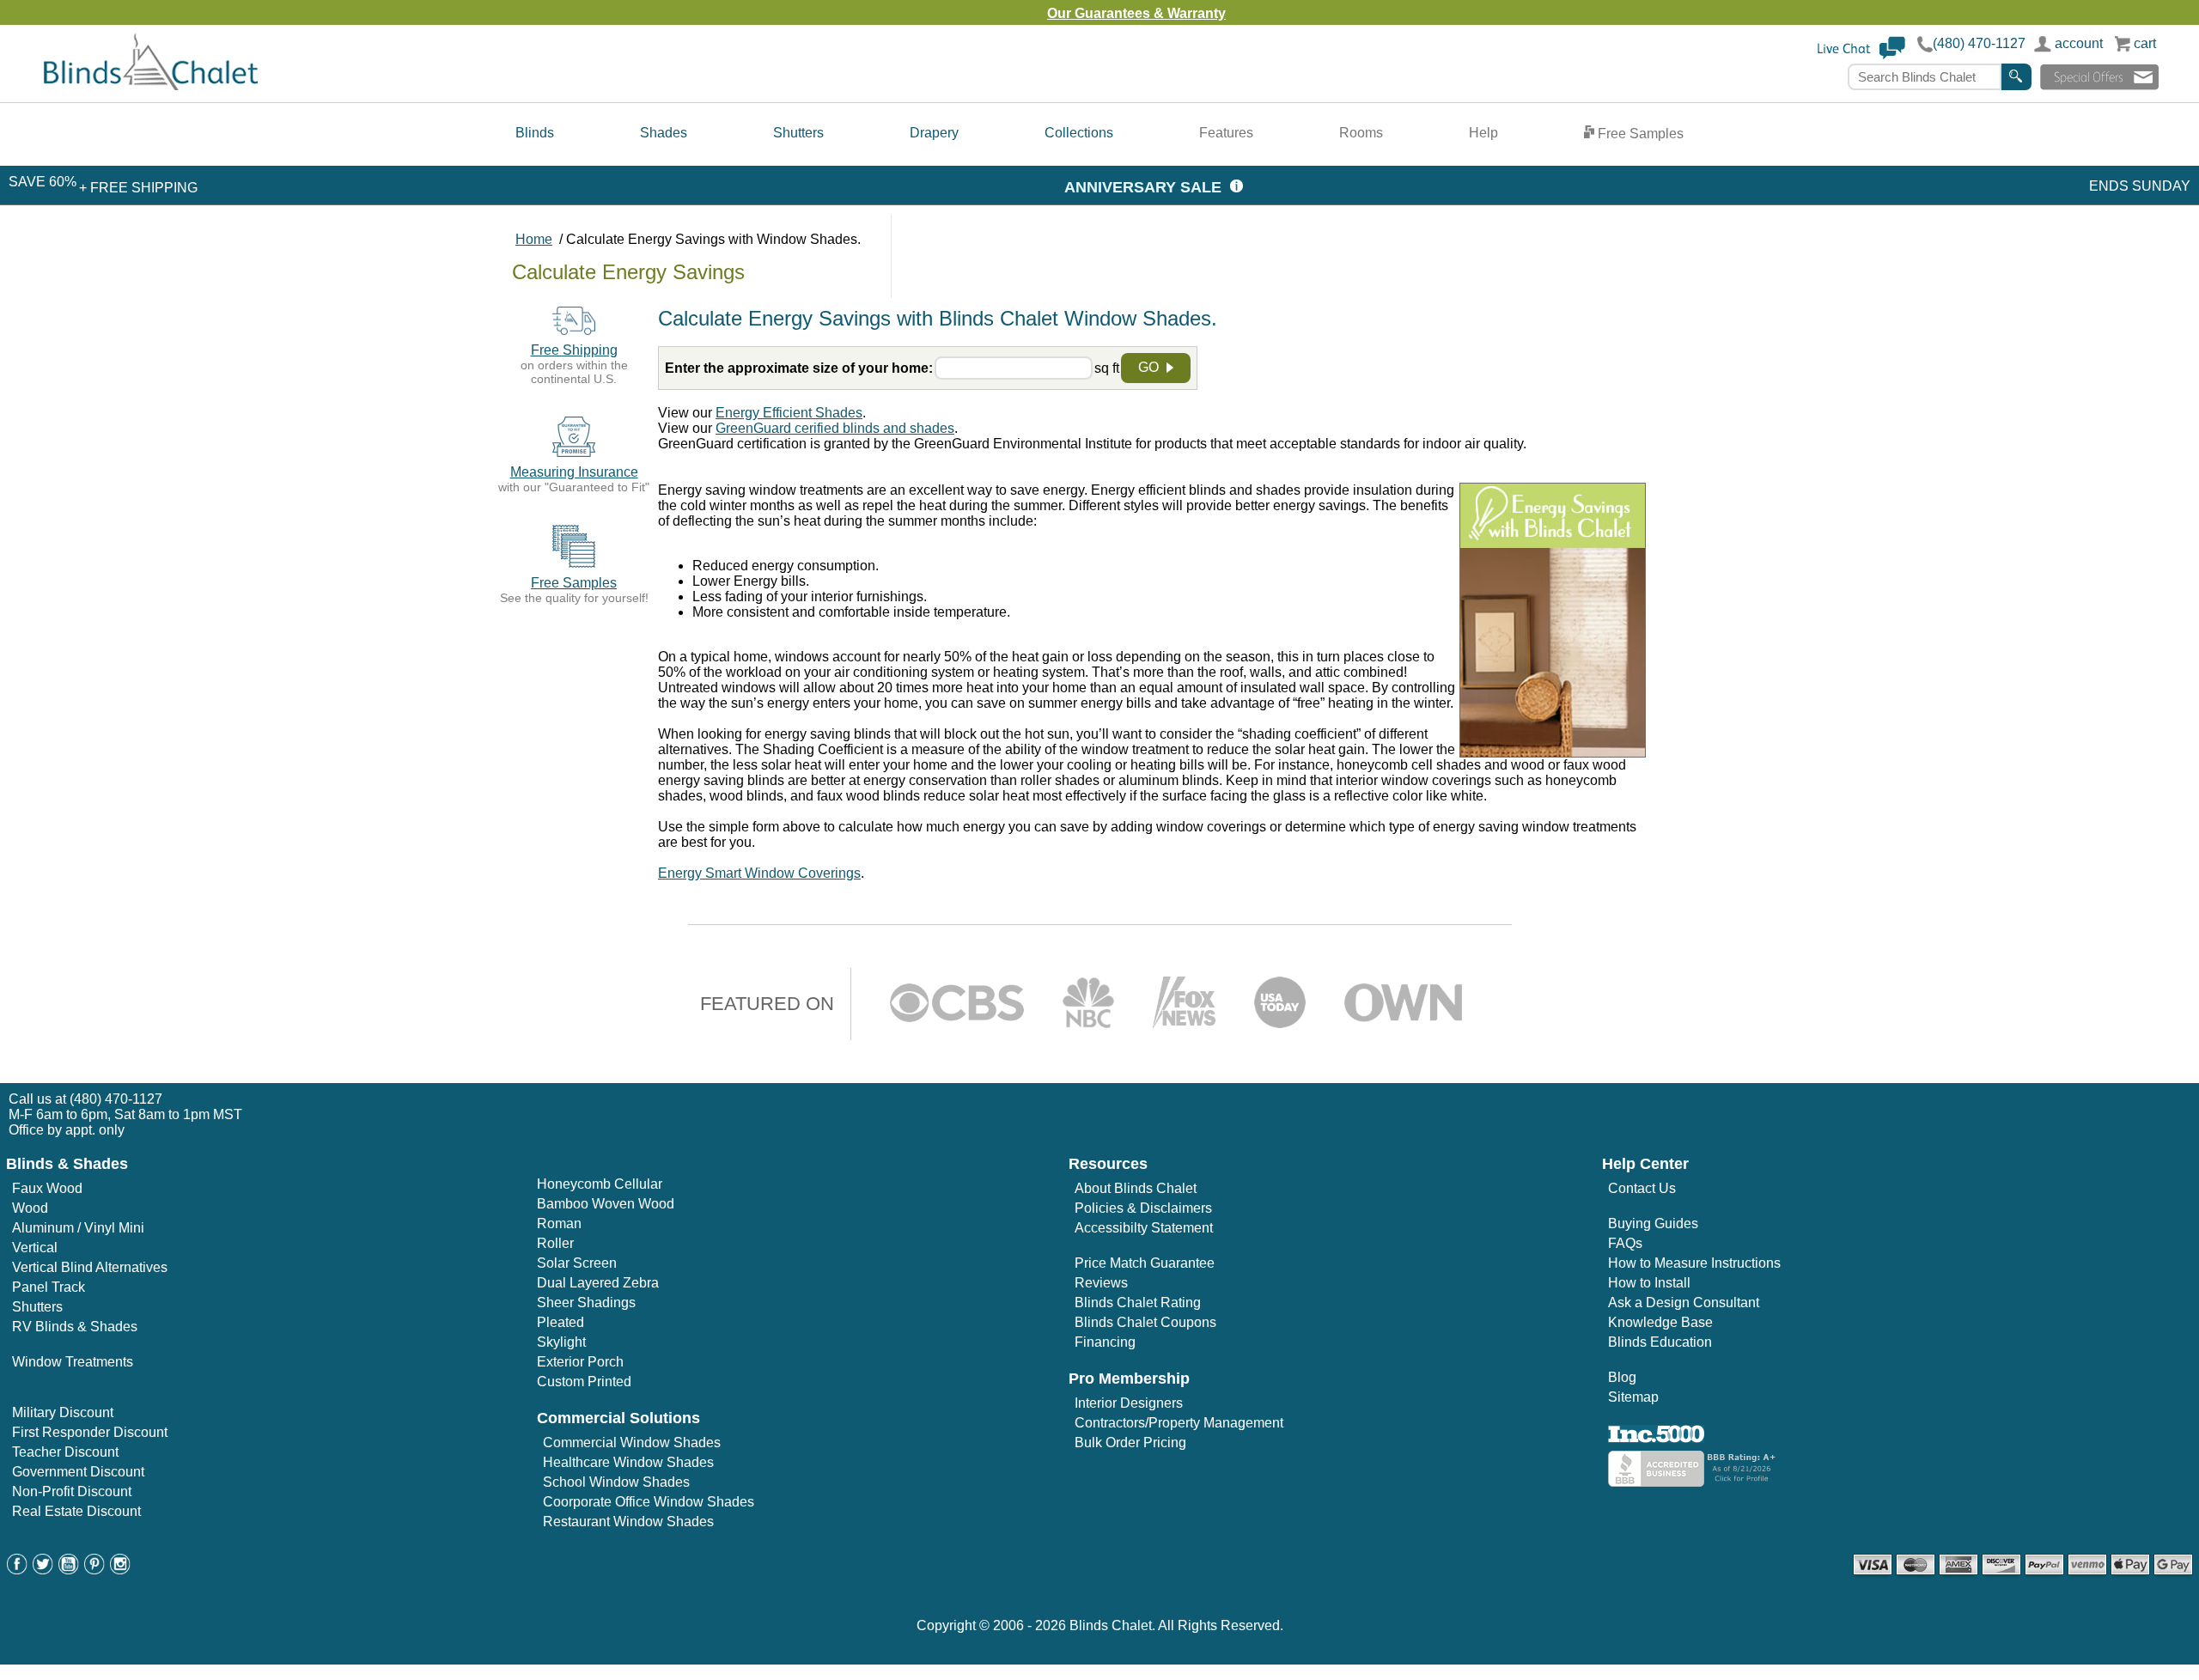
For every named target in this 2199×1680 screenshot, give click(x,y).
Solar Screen (577, 1263)
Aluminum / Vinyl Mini (78, 1228)
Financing (1105, 1342)
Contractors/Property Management (1179, 1423)
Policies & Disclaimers (1143, 1208)
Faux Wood (47, 1188)
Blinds (535, 133)
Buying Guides (1653, 1223)
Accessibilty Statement (1144, 1228)
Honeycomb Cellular (600, 1184)
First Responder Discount (90, 1432)
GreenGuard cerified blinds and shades (835, 428)
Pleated (560, 1322)
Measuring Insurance (574, 472)
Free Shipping (574, 350)
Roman (559, 1223)
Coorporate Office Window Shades (649, 1502)
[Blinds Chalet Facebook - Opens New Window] (17, 1570)
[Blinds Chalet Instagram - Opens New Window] (120, 1570)
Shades (664, 133)
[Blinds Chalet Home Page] (151, 86)
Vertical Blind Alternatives (90, 1267)
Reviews (1101, 1283)
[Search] (2016, 77)
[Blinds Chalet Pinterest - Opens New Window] (94, 1570)
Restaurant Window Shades (628, 1522)
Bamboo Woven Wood (606, 1204)
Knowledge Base (1660, 1322)
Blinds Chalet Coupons (1145, 1322)
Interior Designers (1129, 1403)
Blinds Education (1660, 1342)
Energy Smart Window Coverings (759, 873)
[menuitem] (535, 134)
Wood (30, 1208)
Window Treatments (73, 1362)
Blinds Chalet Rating (1138, 1303)
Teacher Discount (65, 1452)
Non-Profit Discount (72, 1491)
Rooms (1361, 133)
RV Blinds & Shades (75, 1327)
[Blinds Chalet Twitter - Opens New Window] (43, 1570)
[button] (1861, 55)
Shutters (798, 133)
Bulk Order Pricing (1130, 1443)
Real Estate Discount (76, 1511)
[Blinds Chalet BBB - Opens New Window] (1694, 1482)
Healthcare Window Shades (628, 1462)
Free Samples (1639, 134)
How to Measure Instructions (1694, 1263)
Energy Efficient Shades (789, 413)
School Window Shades (616, 1482)
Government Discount (78, 1472)
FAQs (1625, 1243)
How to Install (1649, 1283)
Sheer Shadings (586, 1303)
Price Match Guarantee (1145, 1263)
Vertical (35, 1248)
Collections (1079, 133)
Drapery (934, 133)
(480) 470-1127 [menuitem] (116, 1099)
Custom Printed (584, 1382)
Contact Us (1642, 1188)
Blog (1622, 1377)
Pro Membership (1129, 1379)
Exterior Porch (580, 1362)
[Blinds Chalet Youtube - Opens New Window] (69, 1570)
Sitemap (1633, 1397)
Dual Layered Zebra (598, 1283)
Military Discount (63, 1412)
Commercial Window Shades (632, 1443)
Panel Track (49, 1287)
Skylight (561, 1342)
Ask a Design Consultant (1684, 1303)
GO (1150, 367)
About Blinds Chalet (1136, 1188)
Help (1483, 133)
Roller (555, 1243)
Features (1226, 133)
